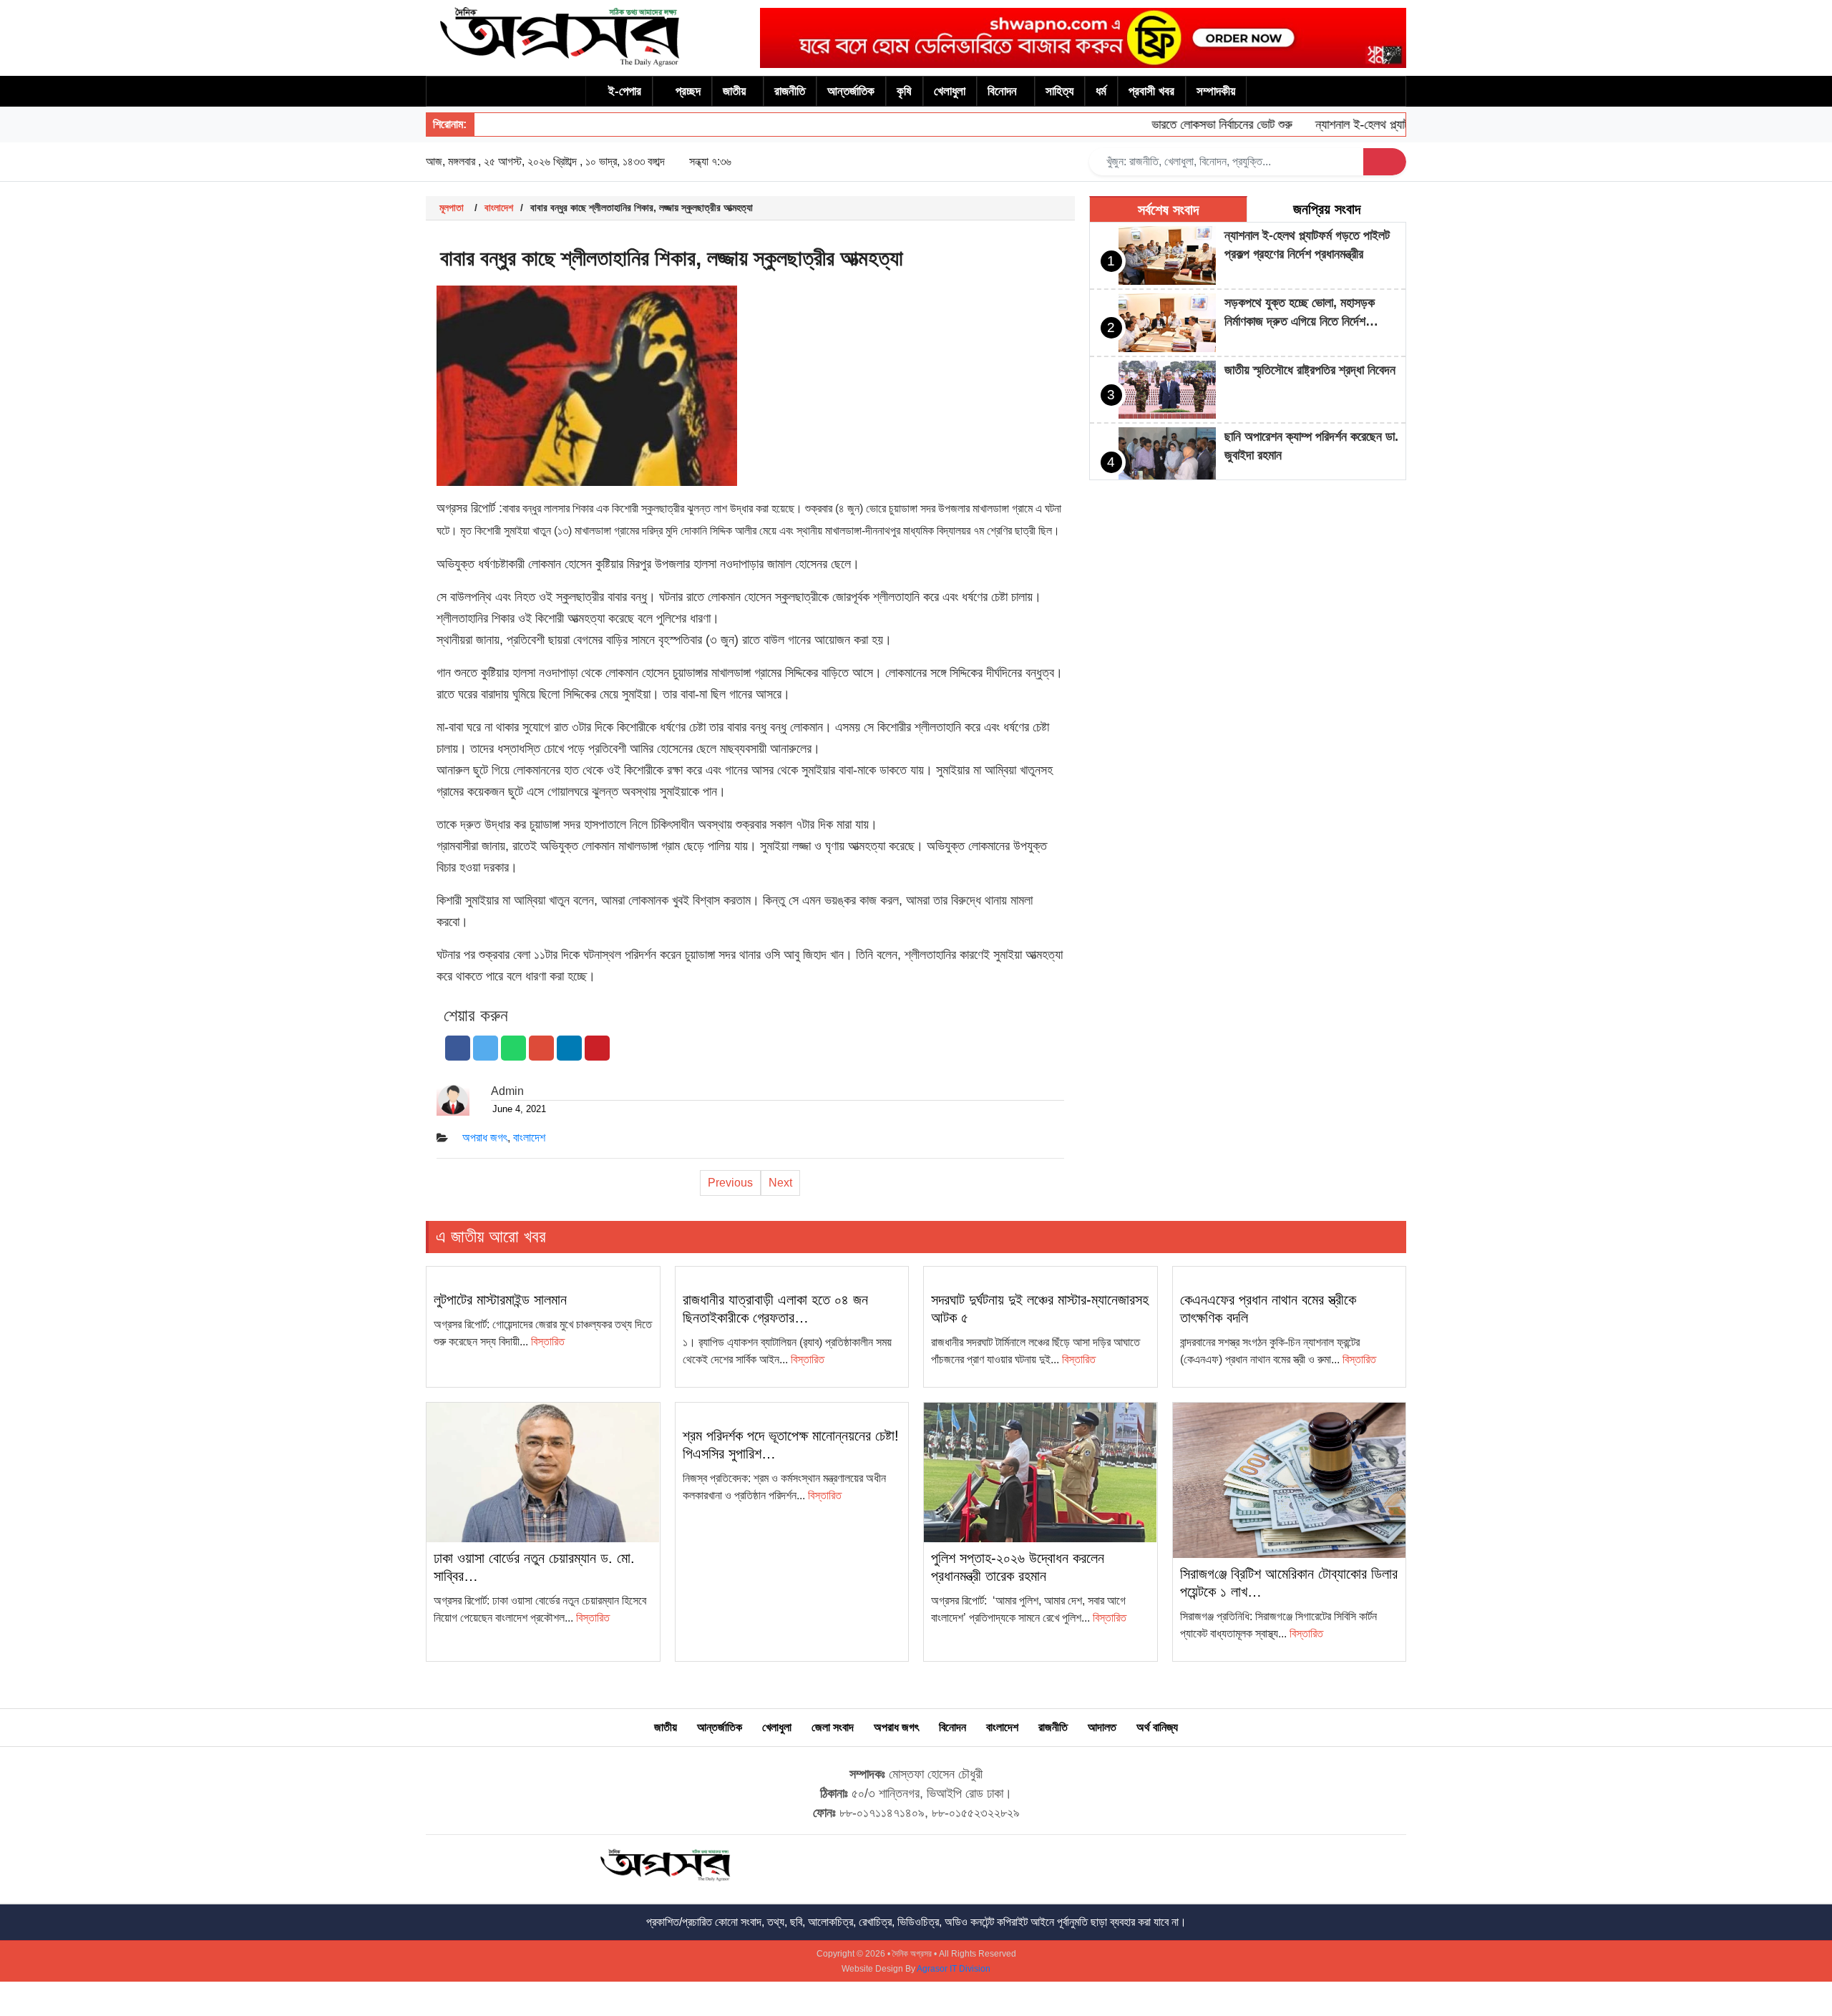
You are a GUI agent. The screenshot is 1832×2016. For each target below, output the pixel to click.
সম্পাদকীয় (1216, 91)
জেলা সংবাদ (833, 1727)
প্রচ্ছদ (688, 91)
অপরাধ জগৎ (485, 1138)
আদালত (1102, 1727)
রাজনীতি (790, 91)
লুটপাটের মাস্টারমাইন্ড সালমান (500, 1300)
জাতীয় (734, 91)
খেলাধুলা (950, 91)
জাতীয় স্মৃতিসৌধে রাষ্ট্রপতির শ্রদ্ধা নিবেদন (1310, 370)
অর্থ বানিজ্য (1157, 1727)
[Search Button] (1385, 162)
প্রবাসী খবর (1151, 91)
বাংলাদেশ (499, 208)
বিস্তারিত (548, 1341)
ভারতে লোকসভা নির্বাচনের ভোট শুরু (1191, 125)
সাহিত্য (1059, 91)
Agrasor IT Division (954, 1969)
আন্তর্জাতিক (851, 91)
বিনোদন (1002, 91)
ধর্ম (1101, 91)
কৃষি (904, 91)
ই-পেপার (625, 91)
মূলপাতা (452, 208)
